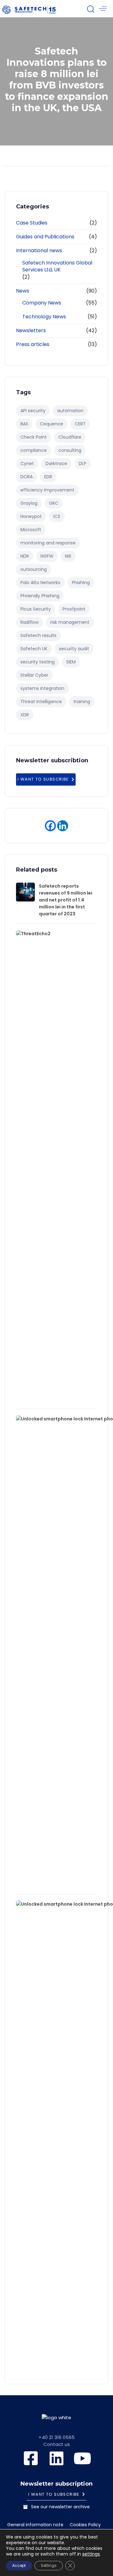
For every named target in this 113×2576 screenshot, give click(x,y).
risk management (70, 622)
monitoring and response (48, 543)
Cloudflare (70, 437)
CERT (80, 424)
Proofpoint (74, 609)
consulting (70, 450)
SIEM (71, 662)
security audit (74, 649)
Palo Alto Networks (40, 583)
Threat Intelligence (41, 702)
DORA (27, 477)
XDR (25, 715)
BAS (24, 424)
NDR (25, 556)
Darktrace (56, 463)
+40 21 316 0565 (57, 2437)
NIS (68, 556)
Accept (19, 2565)
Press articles (33, 344)
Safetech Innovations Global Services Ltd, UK (57, 267)
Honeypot (31, 516)
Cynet (27, 463)
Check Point (34, 437)
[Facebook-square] (31, 2458)
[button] (90, 9)
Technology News (44, 317)
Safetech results (38, 635)
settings (91, 2554)
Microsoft (31, 530)
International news (39, 251)
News (23, 291)
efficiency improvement (47, 490)
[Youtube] (82, 2458)
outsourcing (34, 569)
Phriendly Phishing (40, 596)
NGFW (47, 556)
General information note (35, 2525)
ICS (57, 516)
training (82, 702)
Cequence (51, 424)
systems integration (42, 688)
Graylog (29, 503)
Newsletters (31, 331)
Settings (49, 2565)
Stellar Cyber (34, 675)
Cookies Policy (85, 2525)
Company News (42, 303)
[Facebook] (50, 826)
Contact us (57, 2444)
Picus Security (36, 609)
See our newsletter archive (60, 2507)
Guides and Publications (45, 237)
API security (33, 411)
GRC (54, 503)
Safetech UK (34, 649)
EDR (48, 477)
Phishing (81, 583)
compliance (34, 450)
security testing (38, 662)
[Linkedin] (63, 826)
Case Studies (32, 223)
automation (70, 411)
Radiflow (30, 622)
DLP (83, 463)
